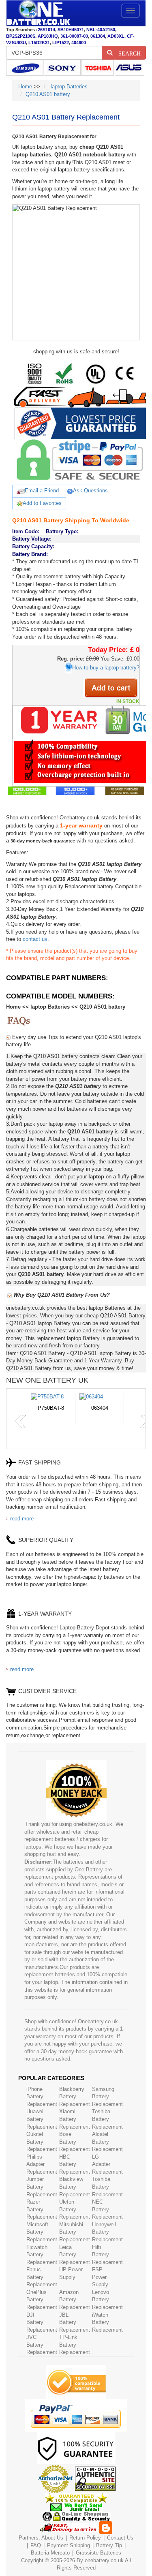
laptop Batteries (68, 87)
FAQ (36, 2545)
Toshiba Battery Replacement (107, 2119)
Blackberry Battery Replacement (75, 2097)
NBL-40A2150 (101, 30)
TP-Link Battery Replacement (75, 2345)
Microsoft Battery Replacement (42, 2232)
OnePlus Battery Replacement (42, 2300)
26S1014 (46, 30)
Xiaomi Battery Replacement (75, 2119)
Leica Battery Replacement (75, 2255)
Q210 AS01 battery (48, 94)
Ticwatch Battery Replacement (42, 2255)
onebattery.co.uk (104, 2560)
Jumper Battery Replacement (42, 2187)
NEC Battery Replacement (107, 2209)
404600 (79, 43)
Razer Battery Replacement (42, 2209)
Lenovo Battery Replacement (107, 2300)
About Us (52, 2538)
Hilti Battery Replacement (107, 2255)
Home (25, 87)
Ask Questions (90, 491)
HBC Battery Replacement (75, 2164)
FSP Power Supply (100, 2277)
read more (22, 1519)
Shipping (80, 2545)
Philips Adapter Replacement (42, 2164)
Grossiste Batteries (98, 2553)
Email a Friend (42, 491)
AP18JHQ (48, 36)
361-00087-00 (74, 36)
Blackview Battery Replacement (75, 2187)
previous (21, 1422)
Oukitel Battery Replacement (42, 2142)
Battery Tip (110, 2545)
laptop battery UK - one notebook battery (38, 13)
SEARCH (127, 53)
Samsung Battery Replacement (107, 2097)
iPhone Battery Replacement (42, 2097)
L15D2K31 (39, 43)
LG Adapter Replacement (107, 2164)
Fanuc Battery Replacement (42, 2277)
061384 (98, 36)
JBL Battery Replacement (75, 2322)
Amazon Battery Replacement (75, 2300)
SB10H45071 (71, 30)
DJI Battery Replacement (42, 2322)
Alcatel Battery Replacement (107, 2142)
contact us (35, 939)
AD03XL (116, 36)
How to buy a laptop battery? (106, 668)
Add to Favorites (42, 503)
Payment (58, 2545)
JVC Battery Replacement (42, 2345)
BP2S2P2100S (21, 36)
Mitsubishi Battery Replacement (75, 2232)
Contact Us (120, 2538)
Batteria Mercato (51, 2553)
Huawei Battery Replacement (42, 2119)
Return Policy (85, 2538)
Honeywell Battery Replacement (107, 2232)
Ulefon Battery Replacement (75, 2209)
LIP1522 (61, 43)
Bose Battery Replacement (75, 2142)
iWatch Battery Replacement (107, 2322)
